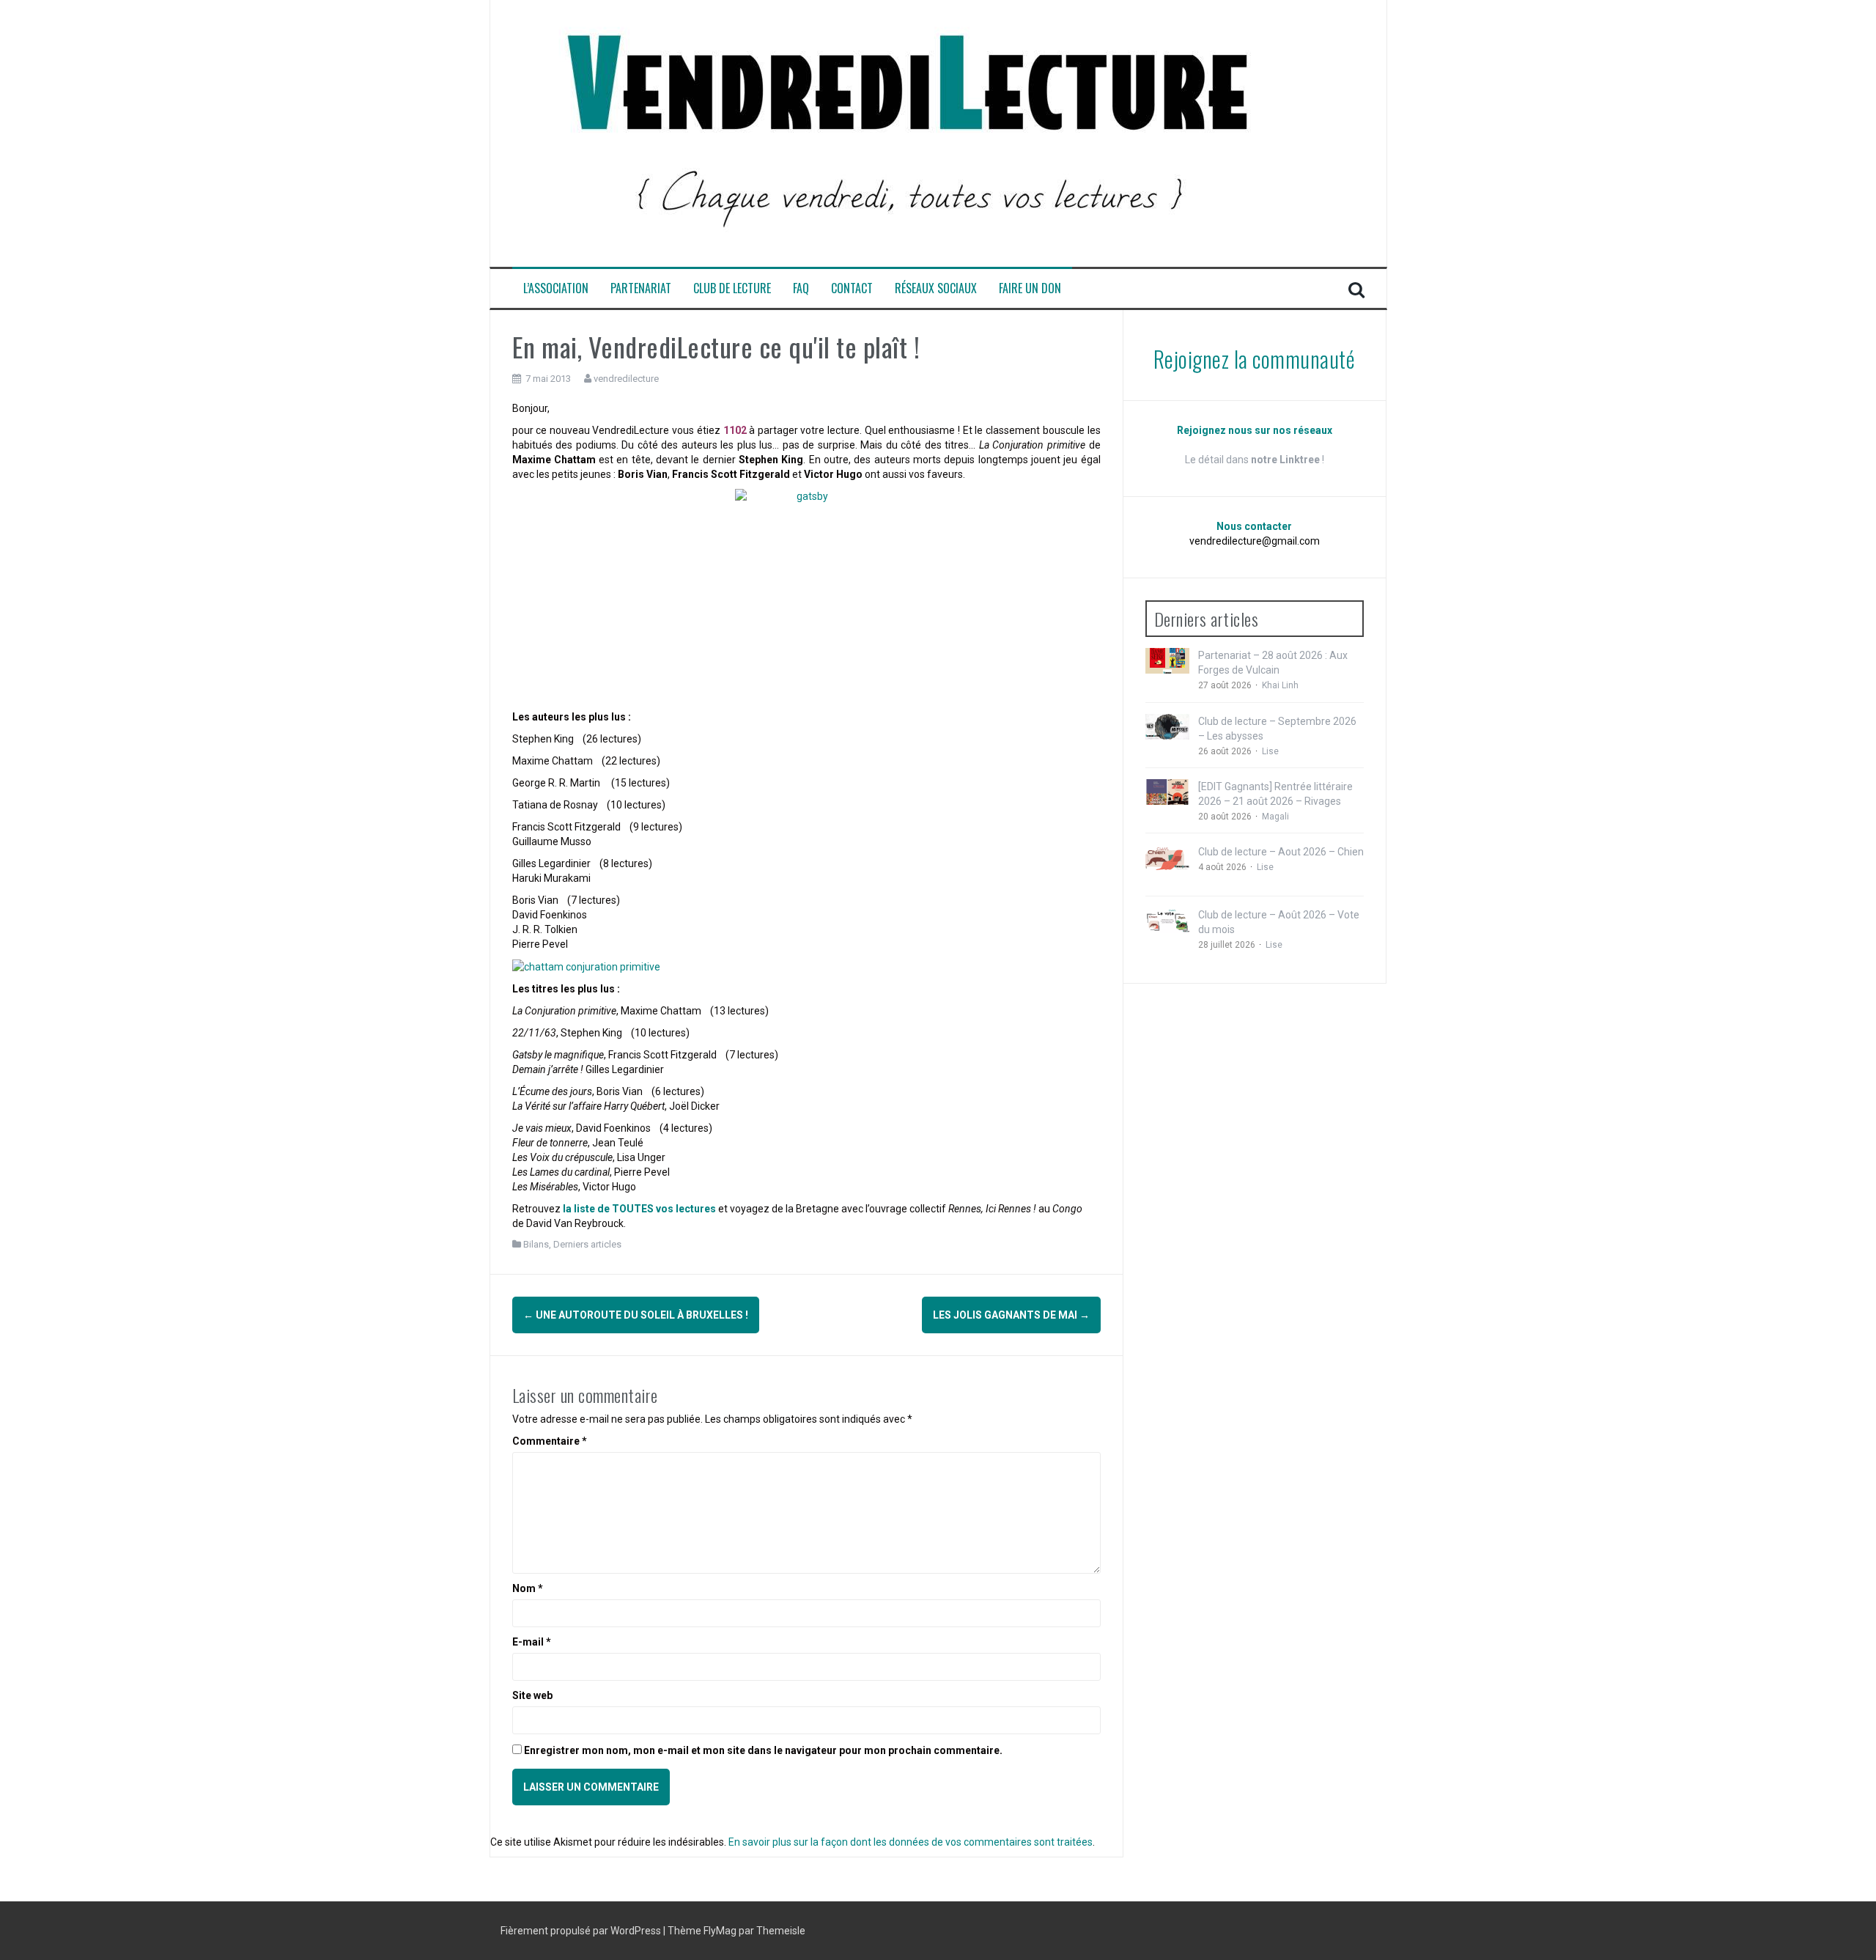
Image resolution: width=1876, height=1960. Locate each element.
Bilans (536, 1244)
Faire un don (1030, 288)
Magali (1275, 817)
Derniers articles (587, 1244)
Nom (528, 1588)
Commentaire (550, 1441)
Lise (1270, 751)
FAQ (801, 288)
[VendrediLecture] (908, 133)
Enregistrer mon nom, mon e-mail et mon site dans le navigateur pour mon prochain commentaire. (763, 1750)
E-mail (532, 1642)
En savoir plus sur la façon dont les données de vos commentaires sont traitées (911, 1842)
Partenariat (641, 288)
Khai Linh (1280, 685)
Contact (852, 288)
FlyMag (720, 1931)
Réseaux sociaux (936, 288)
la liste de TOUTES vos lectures (639, 1209)
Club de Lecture (732, 288)
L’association (556, 288)
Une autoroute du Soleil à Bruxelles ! (636, 1315)
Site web (532, 1695)
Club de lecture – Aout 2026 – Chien (1281, 852)
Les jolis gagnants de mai (1011, 1315)
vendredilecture (626, 379)
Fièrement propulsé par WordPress (582, 1931)
